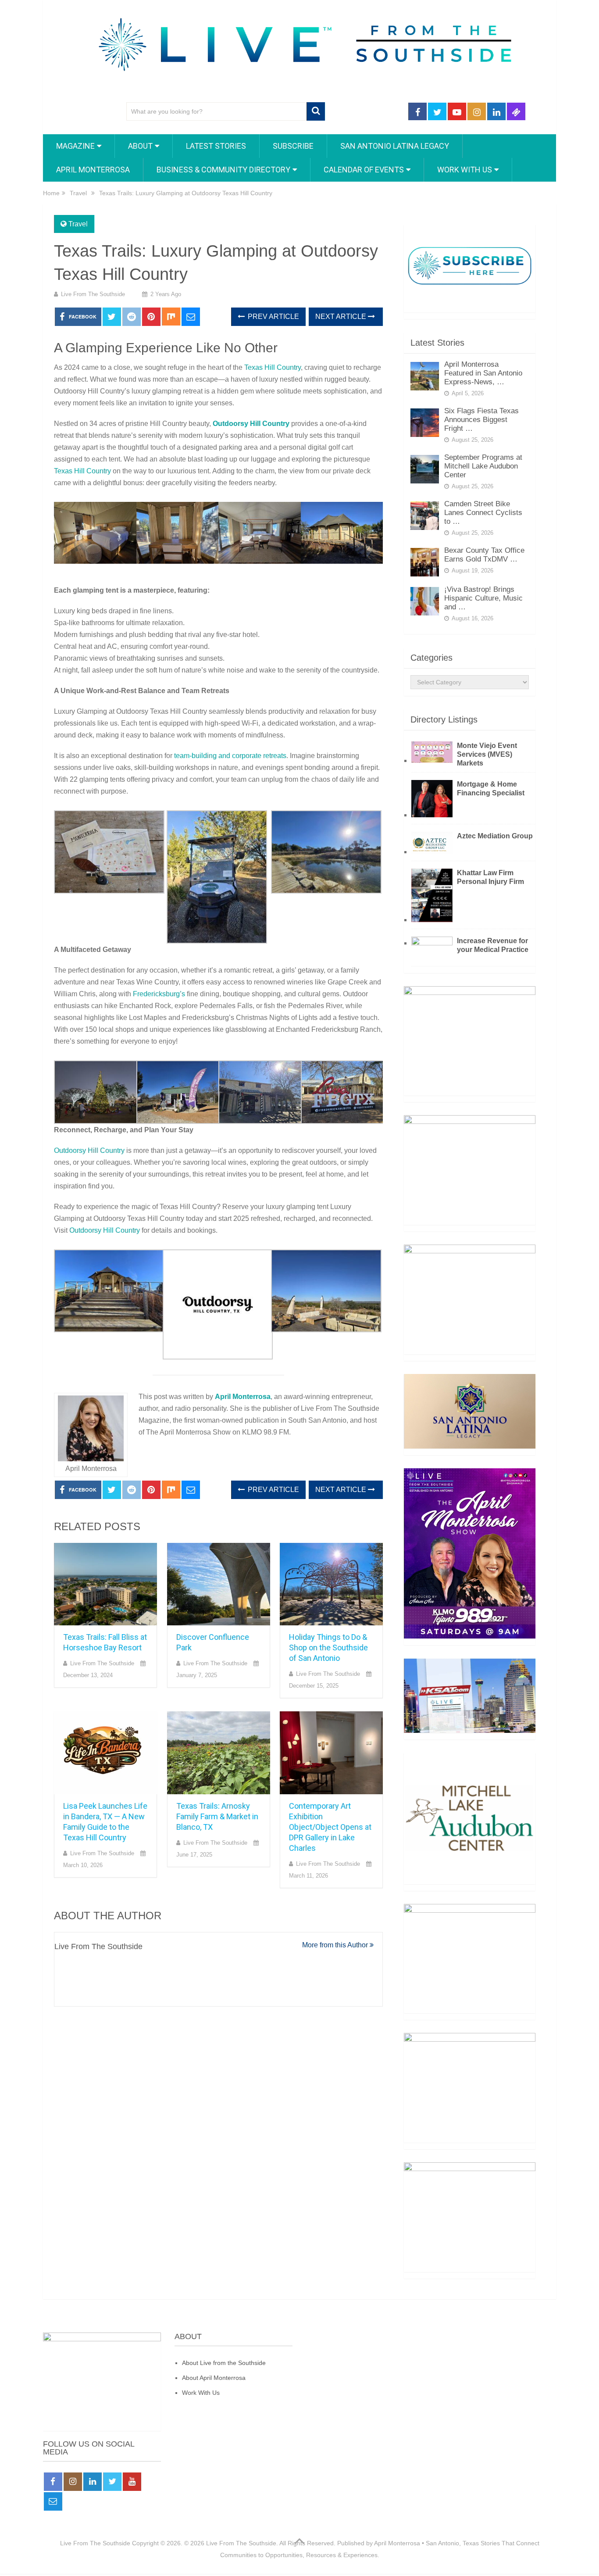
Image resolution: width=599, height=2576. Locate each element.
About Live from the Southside (224, 2363)
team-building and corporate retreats (230, 756)
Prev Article (273, 317)
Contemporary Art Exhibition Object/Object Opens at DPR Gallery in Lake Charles (330, 1827)
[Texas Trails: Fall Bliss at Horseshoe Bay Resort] (105, 1584)
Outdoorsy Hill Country (251, 424)
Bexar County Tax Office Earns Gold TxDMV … (484, 555)
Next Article (342, 317)
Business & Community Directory (223, 170)
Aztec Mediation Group (495, 836)
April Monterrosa (93, 170)
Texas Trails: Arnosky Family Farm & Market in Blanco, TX (217, 1816)
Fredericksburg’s (159, 994)
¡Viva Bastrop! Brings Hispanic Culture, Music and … (483, 598)
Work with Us (465, 170)
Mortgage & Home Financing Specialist (491, 789)
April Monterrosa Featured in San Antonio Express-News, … (483, 373)
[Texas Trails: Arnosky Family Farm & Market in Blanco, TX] (219, 1753)
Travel (78, 224)
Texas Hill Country (273, 367)
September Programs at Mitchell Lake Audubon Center (483, 466)
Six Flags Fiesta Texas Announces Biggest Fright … (481, 420)
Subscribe (293, 146)
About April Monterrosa (214, 2378)
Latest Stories (216, 146)
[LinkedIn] (93, 2482)
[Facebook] (53, 2482)
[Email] (53, 2501)
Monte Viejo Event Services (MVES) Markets (487, 754)
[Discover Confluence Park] (219, 1584)
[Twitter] (112, 2482)
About (140, 146)
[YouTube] (132, 2482)
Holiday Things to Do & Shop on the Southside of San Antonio (328, 1648)
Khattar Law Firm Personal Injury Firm (490, 877)
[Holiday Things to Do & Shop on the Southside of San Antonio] (331, 1584)
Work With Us (201, 2393)
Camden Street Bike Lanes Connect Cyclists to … (483, 513)
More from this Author (336, 1945)
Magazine (75, 146)
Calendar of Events (364, 170)
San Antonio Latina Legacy (395, 146)
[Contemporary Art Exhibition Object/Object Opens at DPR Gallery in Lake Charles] (331, 1753)
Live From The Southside (93, 294)
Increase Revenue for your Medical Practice (493, 945)
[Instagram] (73, 2482)
